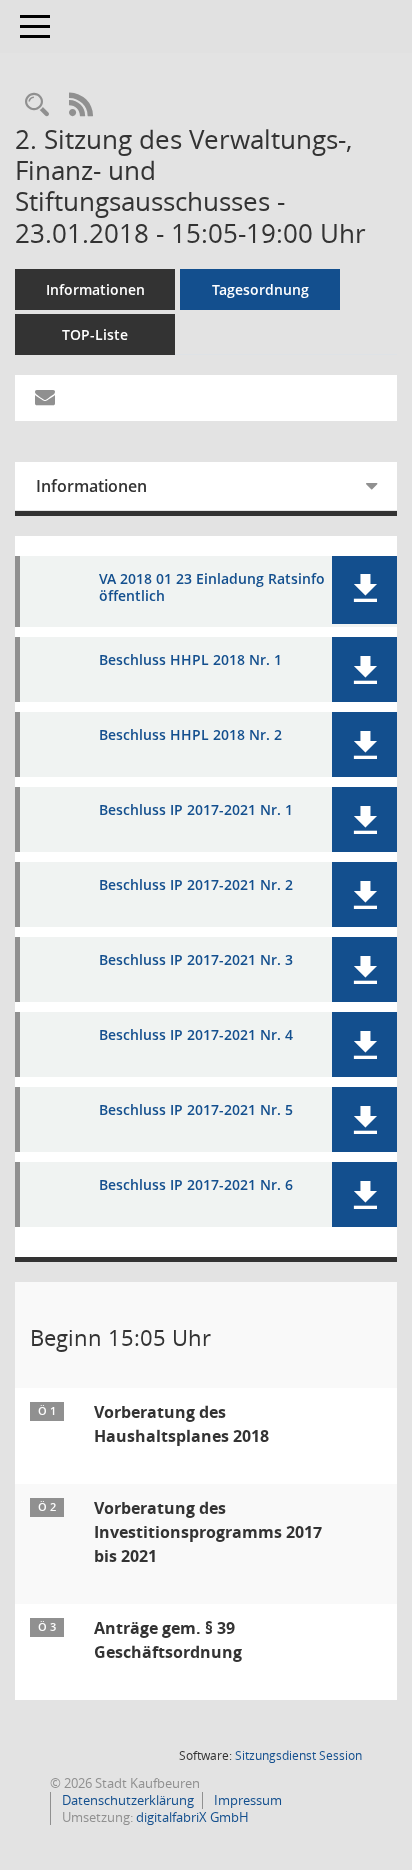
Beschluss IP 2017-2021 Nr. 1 (196, 810)
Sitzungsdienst (298, 1755)
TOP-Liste (95, 334)
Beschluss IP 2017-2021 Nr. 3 (196, 960)
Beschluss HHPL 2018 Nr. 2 (190, 735)
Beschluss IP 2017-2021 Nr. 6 (196, 1185)
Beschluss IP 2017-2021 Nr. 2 (196, 885)
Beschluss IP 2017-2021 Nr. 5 (196, 1110)
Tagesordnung (260, 289)
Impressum (246, 1800)
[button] (364, 590)
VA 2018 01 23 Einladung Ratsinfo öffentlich (212, 588)
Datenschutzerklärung (126, 1800)
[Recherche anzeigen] (37, 105)
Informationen (95, 289)
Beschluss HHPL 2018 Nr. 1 (190, 660)
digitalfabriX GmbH (192, 1817)
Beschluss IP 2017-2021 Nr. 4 (196, 1035)
